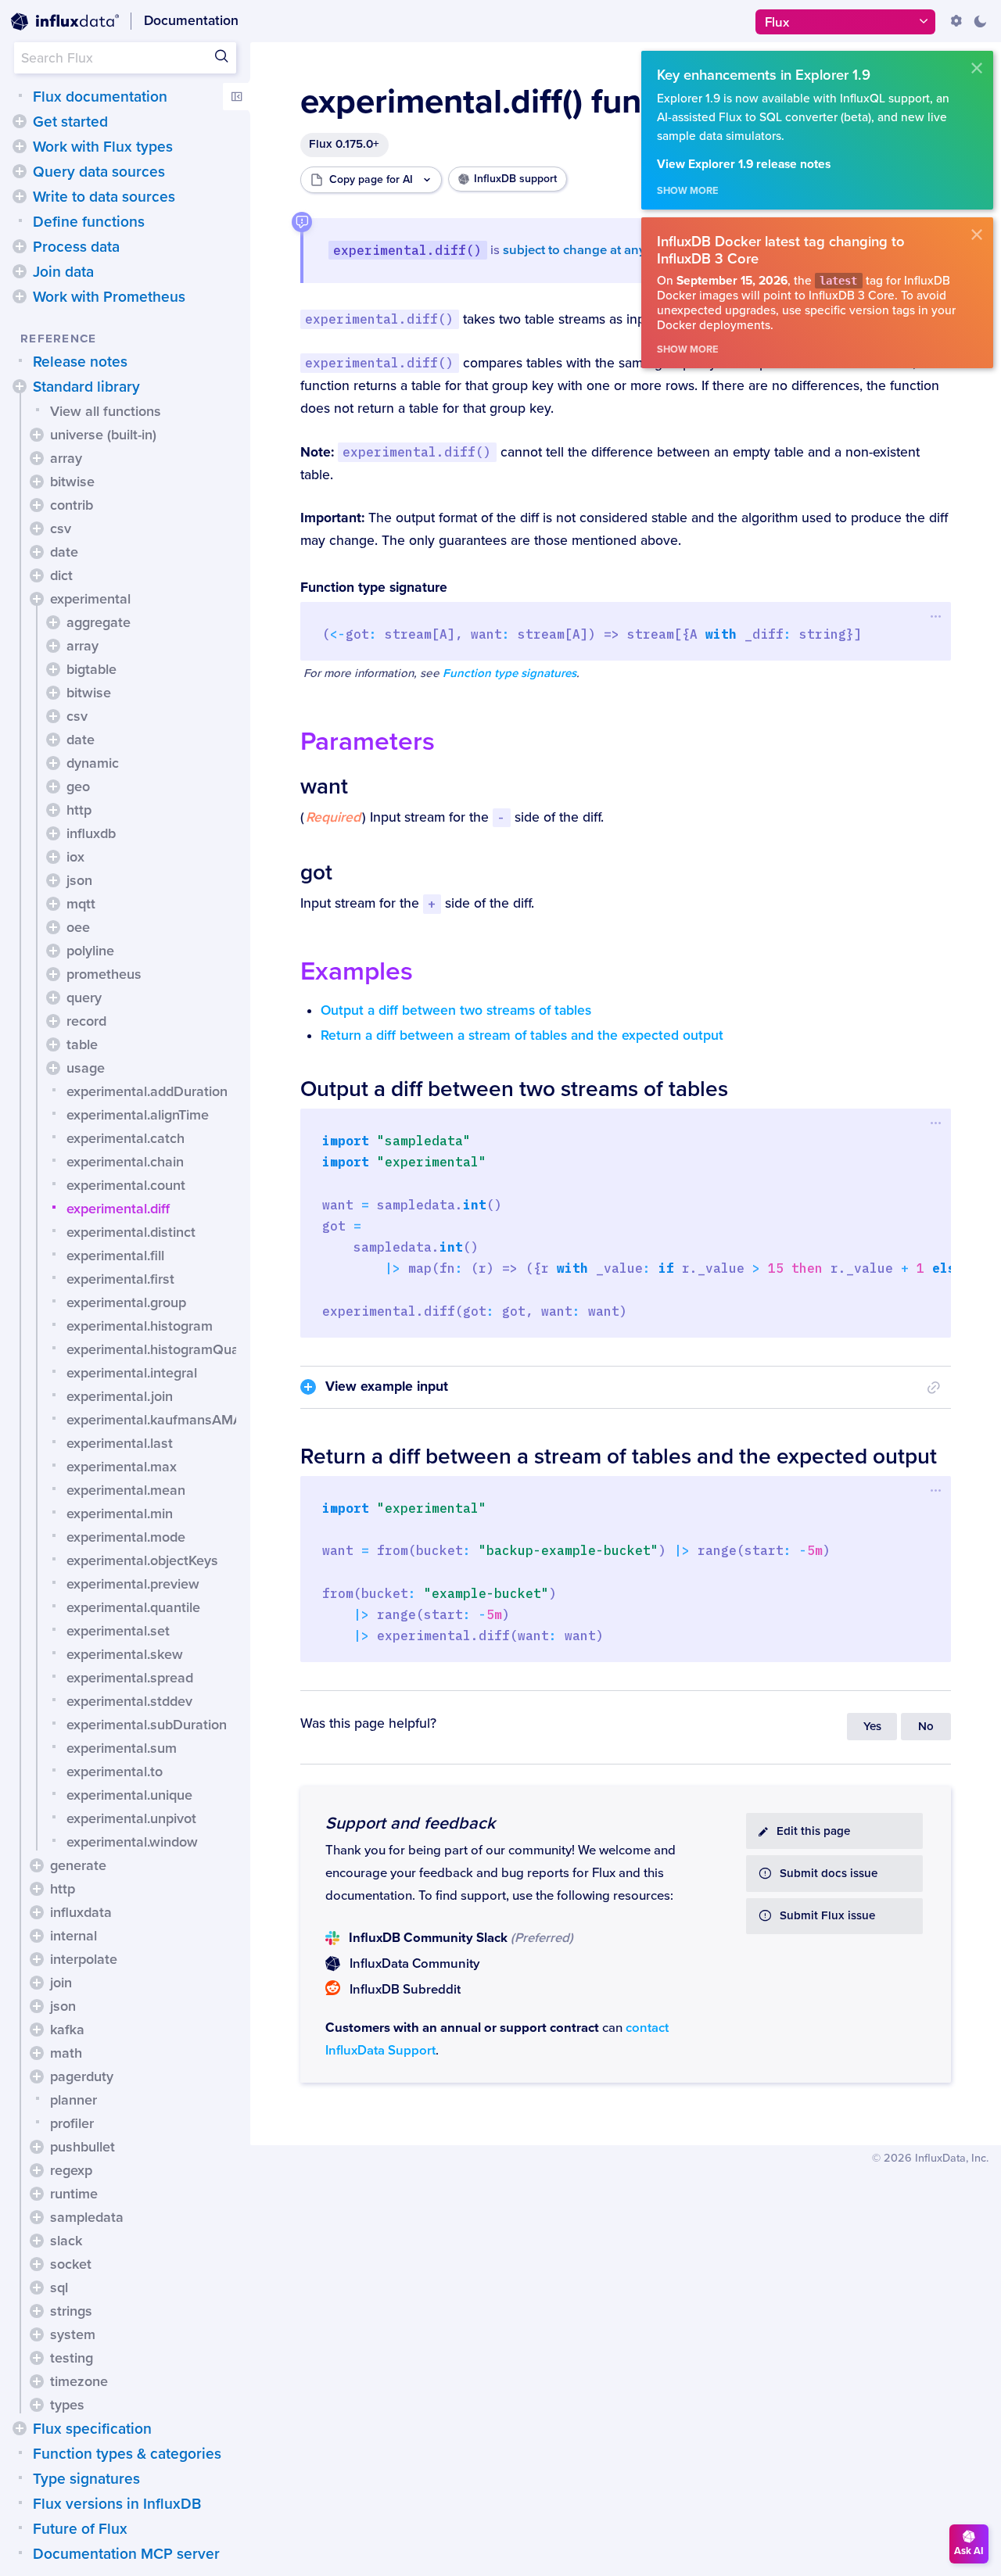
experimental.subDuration (147, 1725)
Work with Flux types (103, 147)
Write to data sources (104, 197)
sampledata (87, 2217)
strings (71, 2311)
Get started (70, 122)
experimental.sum (122, 1748)
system (73, 2334)
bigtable (91, 669)
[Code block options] (936, 616)
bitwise (72, 482)
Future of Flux (80, 2529)
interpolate (84, 1959)
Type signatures (86, 2479)
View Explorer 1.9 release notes (744, 165)
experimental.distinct (131, 1232)
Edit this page (813, 1831)
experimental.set (118, 1631)
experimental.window (132, 1842)
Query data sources (99, 172)
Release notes (80, 362)
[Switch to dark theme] (980, 21)
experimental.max (122, 1467)
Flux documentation (100, 97)
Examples (357, 971)
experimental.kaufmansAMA (154, 1420)
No (926, 1727)
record (86, 1021)
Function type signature (374, 588)
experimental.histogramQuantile (166, 1349)
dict (61, 575)
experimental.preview (133, 1584)
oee (78, 927)
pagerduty (82, 2076)
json (79, 880)
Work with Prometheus (109, 297)
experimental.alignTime (138, 1115)
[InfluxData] (65, 22)
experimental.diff (118, 1209)
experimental (90, 599)
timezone (79, 2381)
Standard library (86, 387)
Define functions (89, 222)
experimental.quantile (133, 1607)
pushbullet (83, 2147)
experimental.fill (115, 1256)
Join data (63, 272)
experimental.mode (126, 1537)
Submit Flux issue (827, 1916)
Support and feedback (410, 1823)
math (66, 2053)
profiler (72, 2123)
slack (66, 2241)
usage (86, 1068)
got (316, 872)
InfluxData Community (414, 1964)
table (82, 1044)
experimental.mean (126, 1490)
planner (74, 2100)
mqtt (81, 904)
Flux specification (92, 2429)
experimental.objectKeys (142, 1560)
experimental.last (120, 1443)
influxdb (91, 833)
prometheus (104, 974)
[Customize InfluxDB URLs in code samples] (956, 21)
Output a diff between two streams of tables (456, 1010)
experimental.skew (125, 1654)
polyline (90, 951)
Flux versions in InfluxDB (117, 2504)
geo (78, 786)
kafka (67, 2030)
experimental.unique (129, 1795)
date (64, 552)
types (67, 2405)
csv (61, 528)
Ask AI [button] (969, 2551)
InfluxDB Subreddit (405, 1990)
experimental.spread (130, 1678)
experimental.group (126, 1302)
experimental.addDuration (147, 1091)
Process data (76, 247)
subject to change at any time (588, 250)
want (324, 786)
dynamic (93, 763)
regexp (71, 2170)
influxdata (81, 1912)
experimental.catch (126, 1138)
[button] (20, 121)
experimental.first (120, 1279)
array (66, 458)
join (61, 1983)
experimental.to (115, 1772)
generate (78, 1865)
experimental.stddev (129, 1701)
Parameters (368, 742)
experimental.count (126, 1185)
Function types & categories (127, 2454)
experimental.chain (125, 1162)
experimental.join (120, 1396)
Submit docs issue (829, 1874)
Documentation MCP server (126, 2554)
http (79, 810)
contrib (72, 505)
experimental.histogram (140, 1326)
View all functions (106, 411)
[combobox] (125, 58)
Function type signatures (509, 674)
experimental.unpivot (131, 1818)
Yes (872, 1727)
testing (72, 2358)
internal (74, 1936)
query (84, 998)
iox (75, 857)
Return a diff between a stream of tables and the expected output (522, 1035)
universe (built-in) (103, 435)
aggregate (99, 622)
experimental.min (120, 1514)
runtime (74, 2194)
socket (71, 2264)
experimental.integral (132, 1373)
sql (59, 2288)
